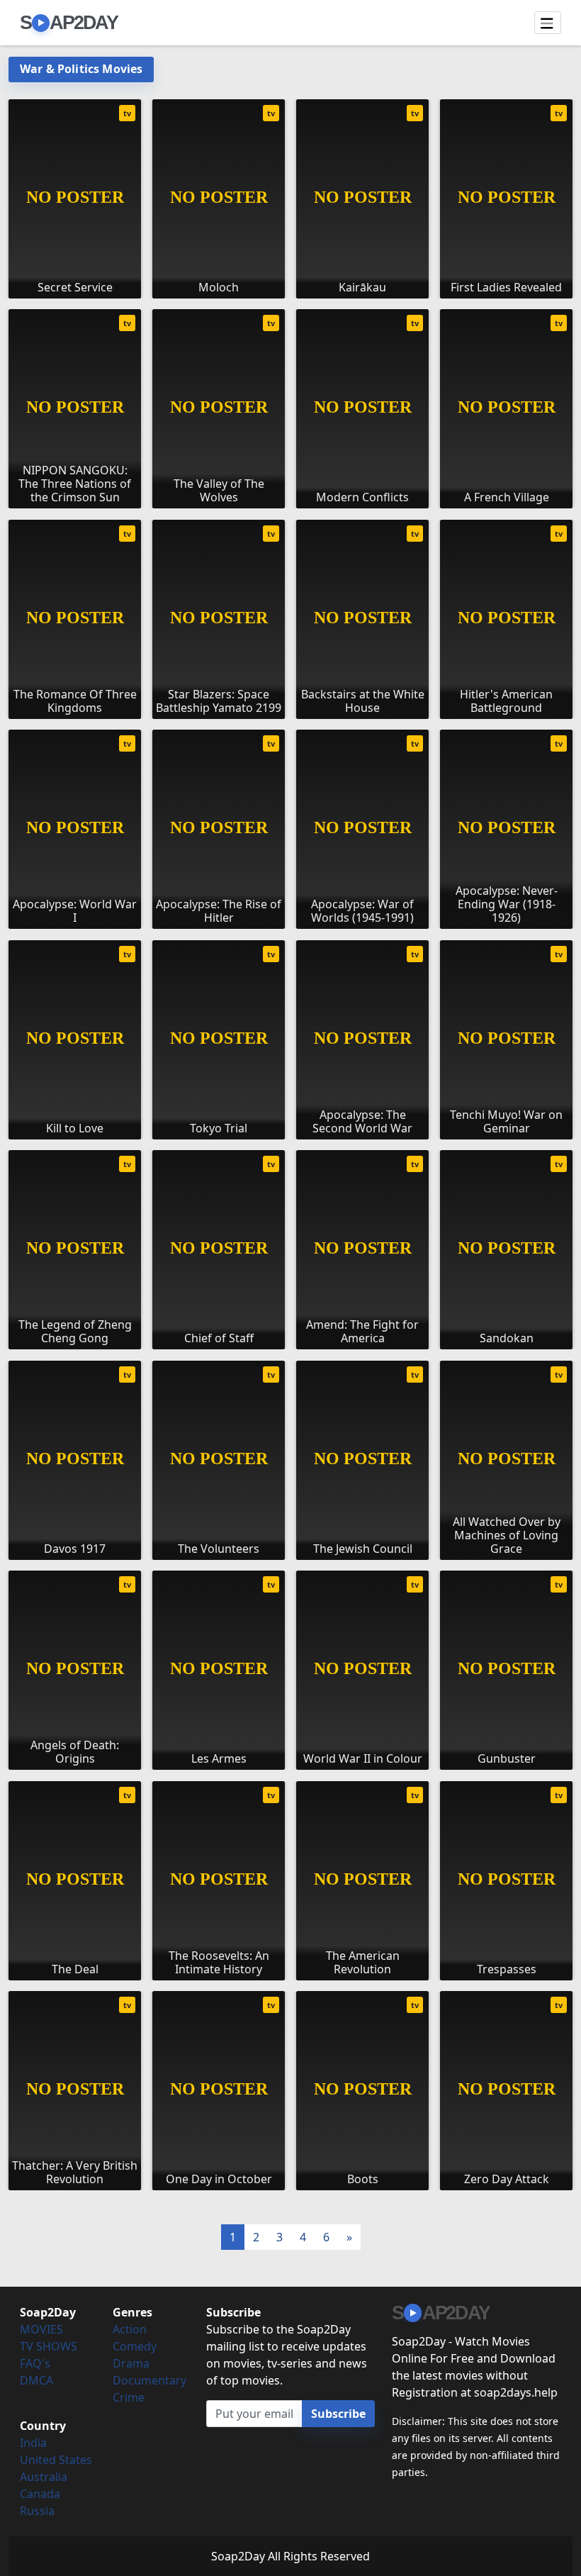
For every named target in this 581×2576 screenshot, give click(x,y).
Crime (129, 2397)
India (33, 2443)
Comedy (135, 2346)
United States (56, 2460)
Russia (37, 2511)
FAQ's (35, 2363)
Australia (44, 2477)
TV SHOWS (49, 2346)
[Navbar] (548, 23)
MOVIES (41, 2329)
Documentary (150, 2380)
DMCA (36, 2380)
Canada (40, 2494)
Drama (131, 2363)
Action (130, 2329)
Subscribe (338, 2414)
